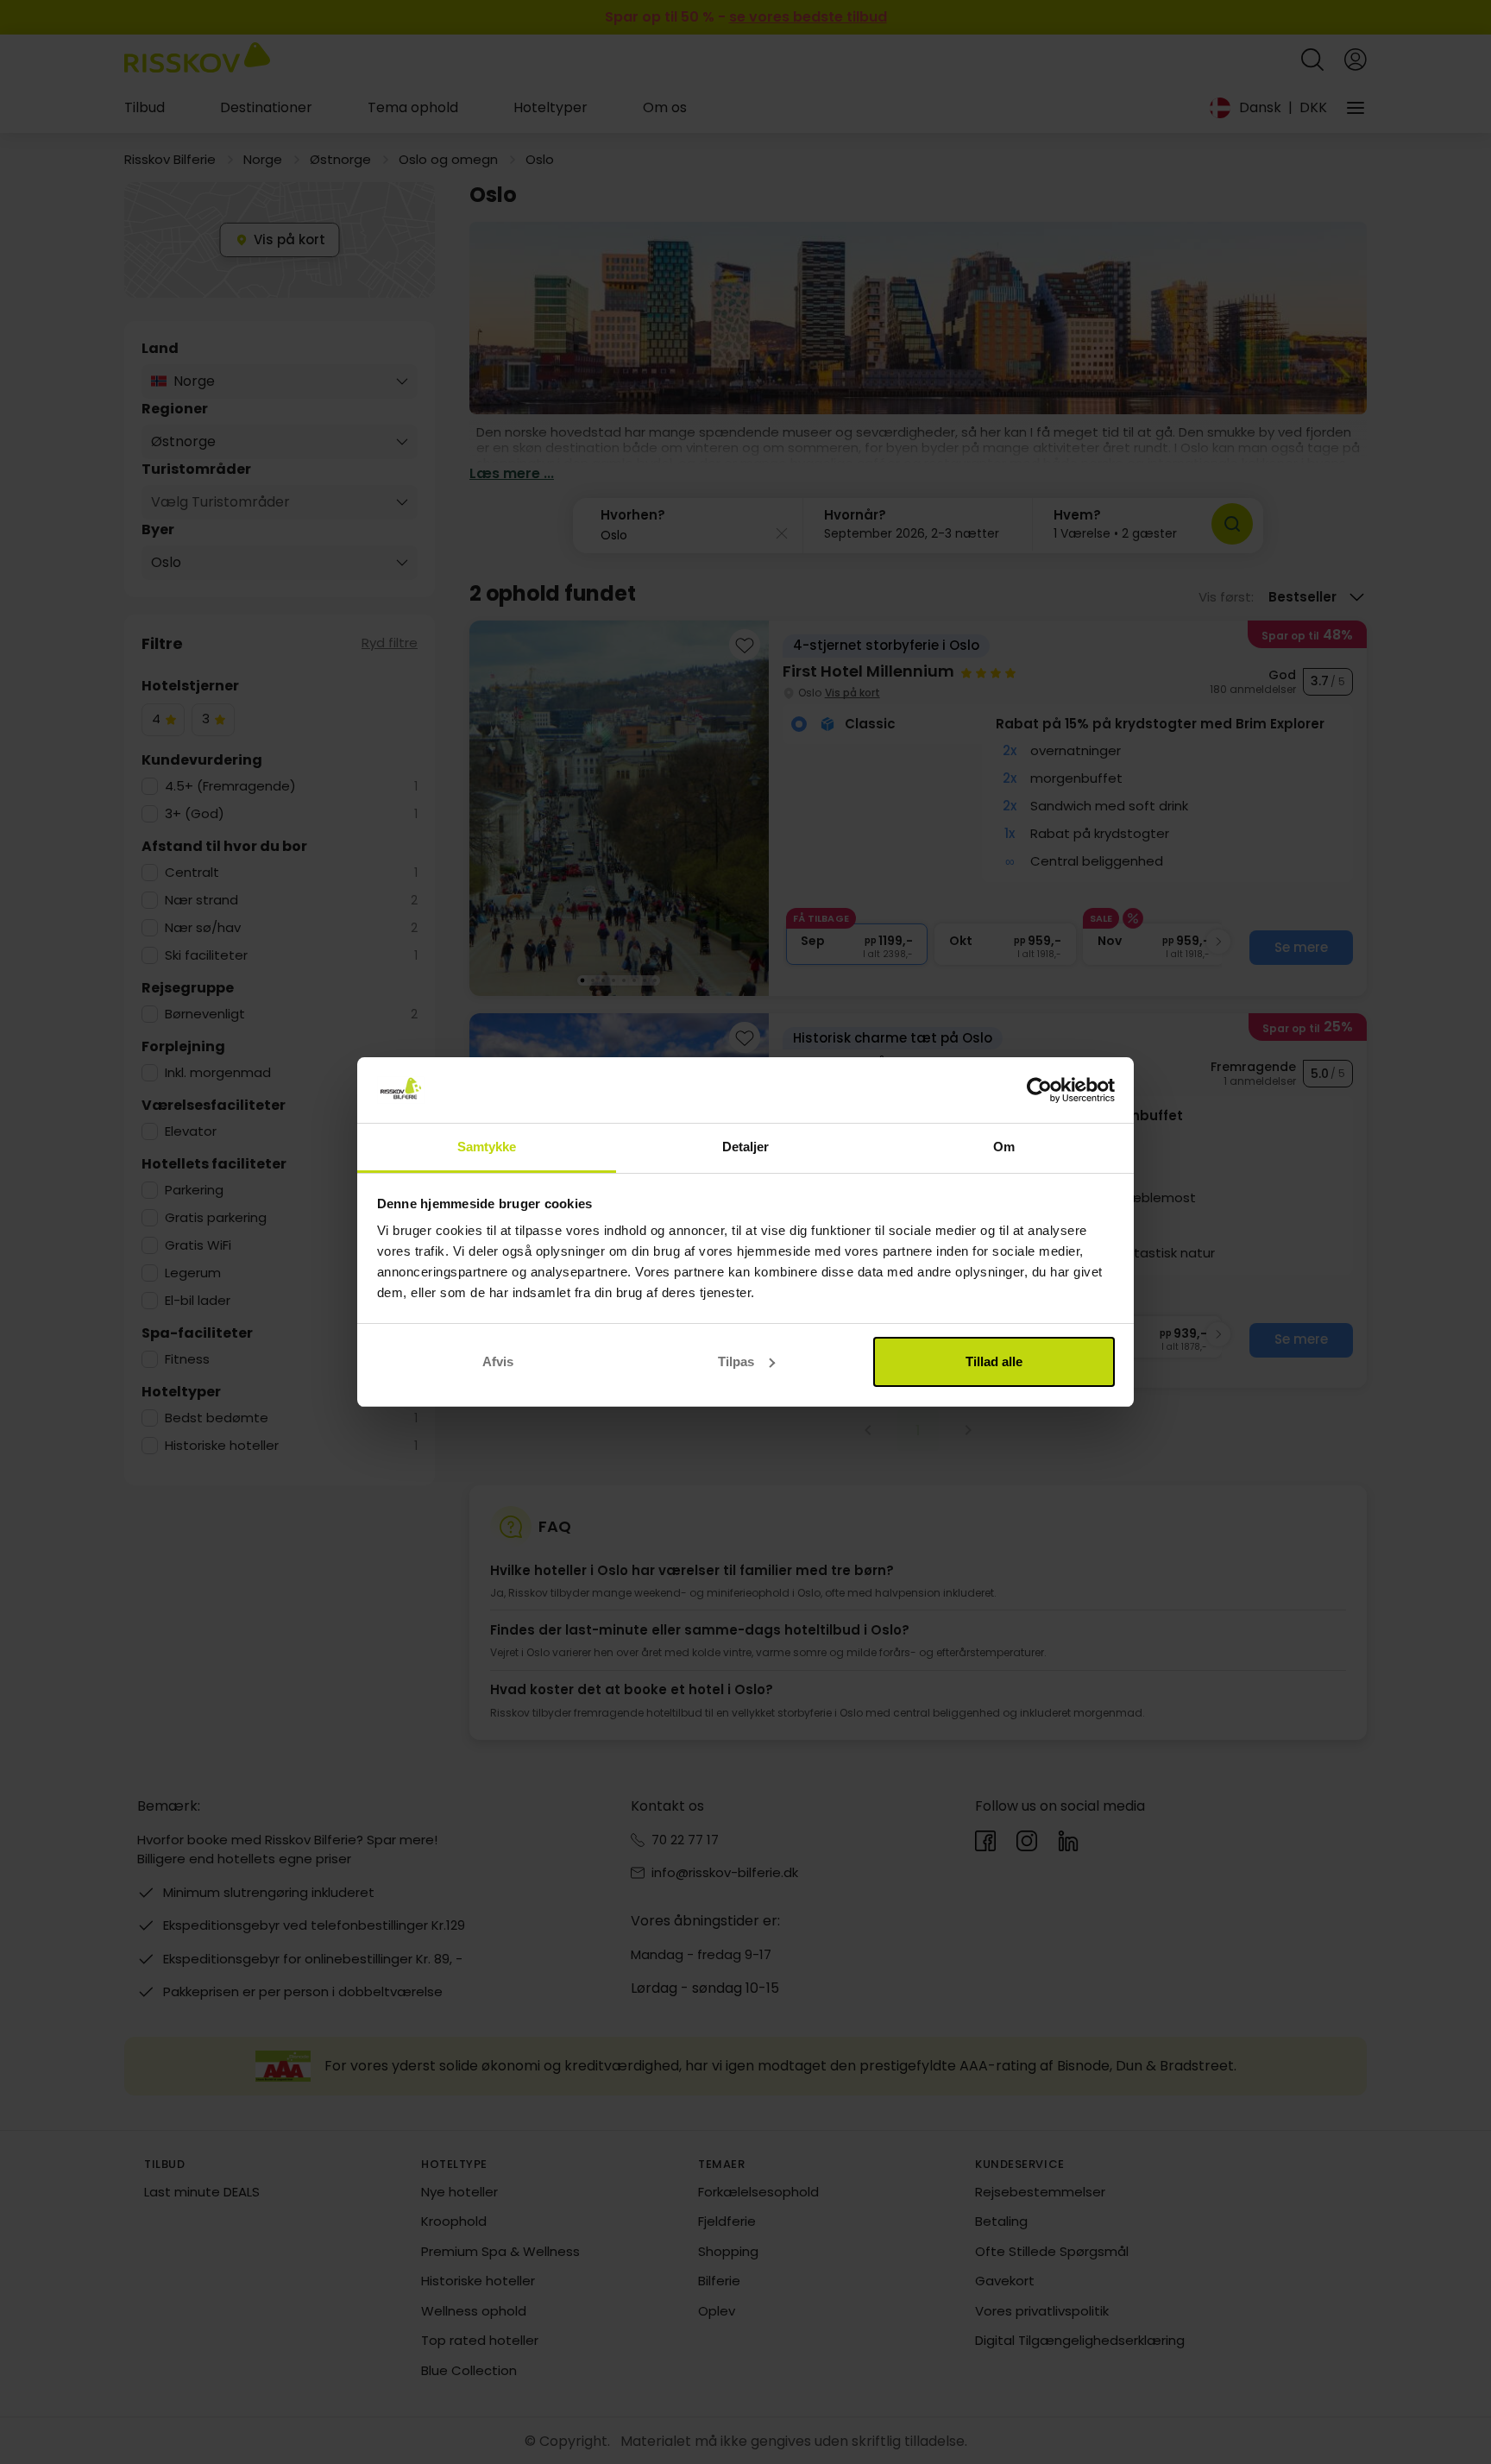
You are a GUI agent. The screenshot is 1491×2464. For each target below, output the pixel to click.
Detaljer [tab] (746, 1147)
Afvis (498, 1361)
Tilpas (736, 1361)
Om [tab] (1004, 1147)
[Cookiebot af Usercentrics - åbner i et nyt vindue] (1039, 1090)
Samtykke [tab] (487, 1147)
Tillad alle (994, 1361)
